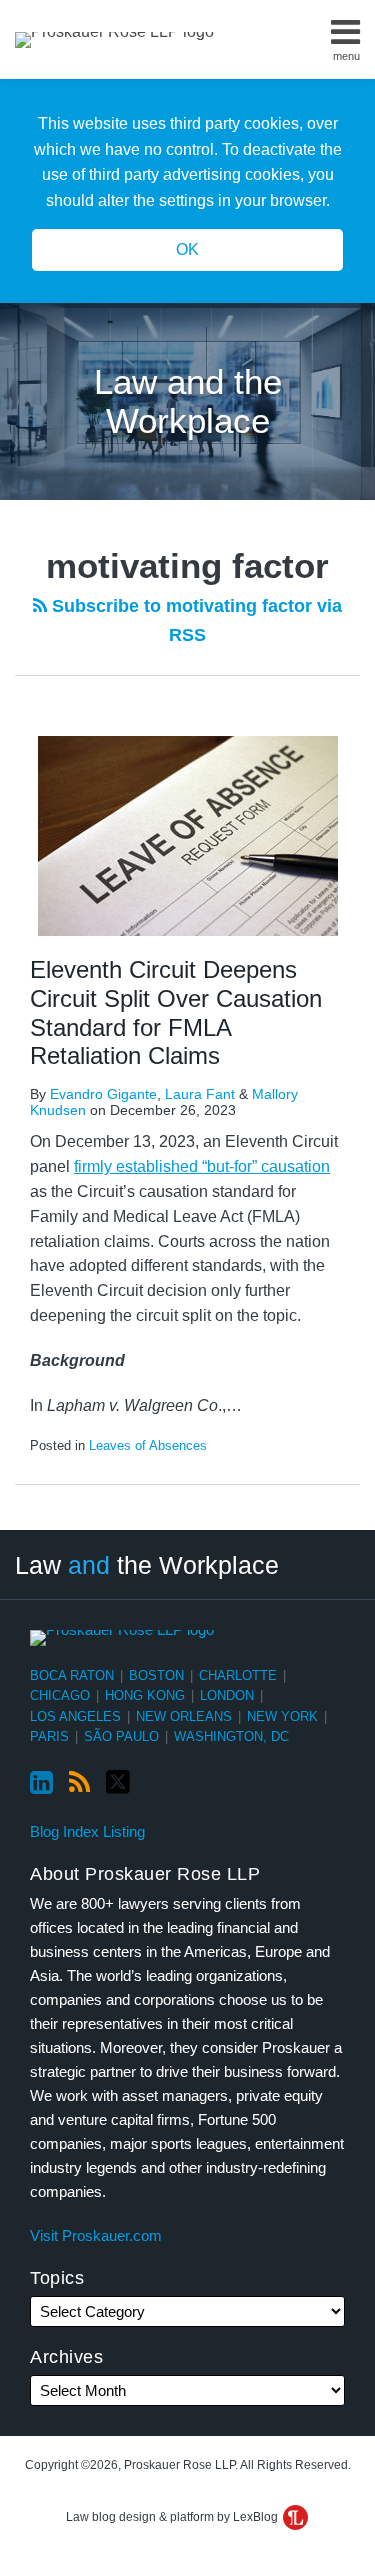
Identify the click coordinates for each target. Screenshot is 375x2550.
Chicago (60, 1695)
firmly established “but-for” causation (202, 1166)
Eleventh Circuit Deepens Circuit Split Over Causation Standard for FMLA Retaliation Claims (176, 1012)
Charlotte (238, 1675)
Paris (49, 1736)
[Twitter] (118, 1782)
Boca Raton (72, 1675)
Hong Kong (145, 1695)
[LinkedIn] (41, 1783)
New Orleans (184, 1716)
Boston (156, 1675)
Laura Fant (200, 1094)
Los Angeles (75, 1716)
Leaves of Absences (148, 1445)
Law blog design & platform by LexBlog (173, 2517)
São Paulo (121, 1736)
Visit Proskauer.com (96, 2235)
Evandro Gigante (103, 1094)
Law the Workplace (147, 1565)
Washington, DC (231, 1736)
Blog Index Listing (87, 1831)
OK (187, 249)
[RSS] (79, 1783)
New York (282, 1716)
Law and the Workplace (188, 401)
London (227, 1695)
